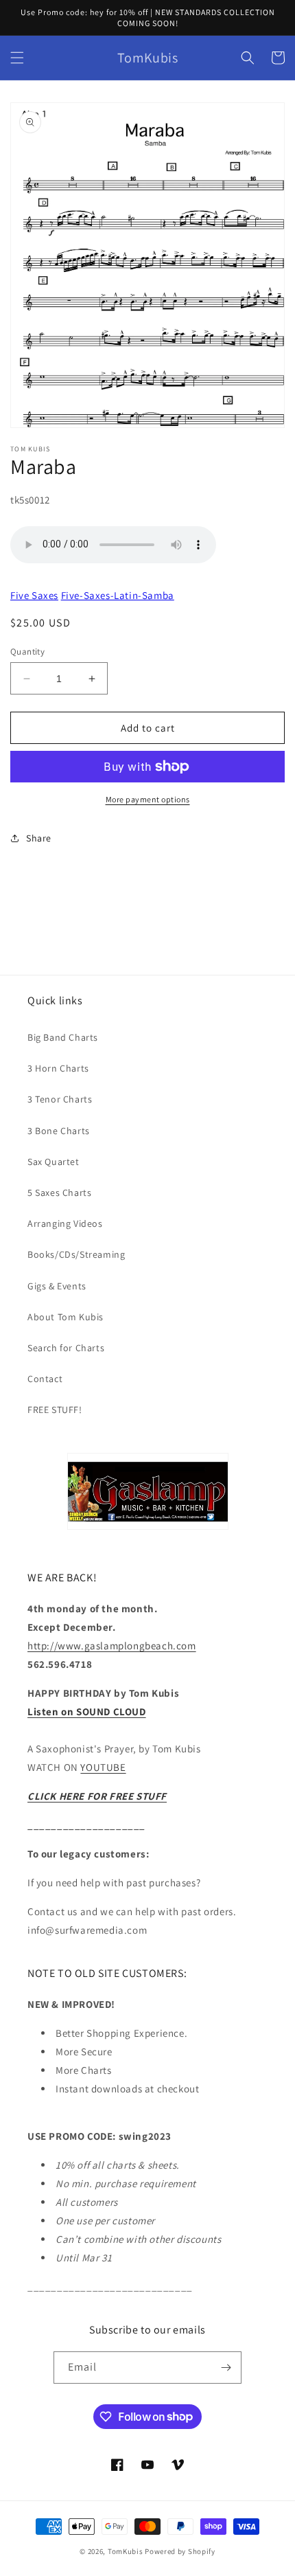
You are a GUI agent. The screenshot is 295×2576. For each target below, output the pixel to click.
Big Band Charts (63, 1037)
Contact (45, 1379)
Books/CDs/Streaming (76, 1254)
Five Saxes (34, 595)
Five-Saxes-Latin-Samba (118, 595)
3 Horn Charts (58, 1068)
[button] (17, 58)
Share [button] (39, 838)
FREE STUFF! (55, 1410)
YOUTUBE (103, 1767)
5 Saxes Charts (59, 1193)
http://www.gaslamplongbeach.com (112, 1646)
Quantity (27, 652)
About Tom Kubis (66, 1317)
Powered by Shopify (180, 2551)
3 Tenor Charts (60, 1099)
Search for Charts (66, 1348)
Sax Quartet (54, 1162)
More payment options (148, 799)
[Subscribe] (226, 2368)
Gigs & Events (57, 1286)
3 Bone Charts (59, 1131)
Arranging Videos (65, 1223)
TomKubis (126, 2551)
